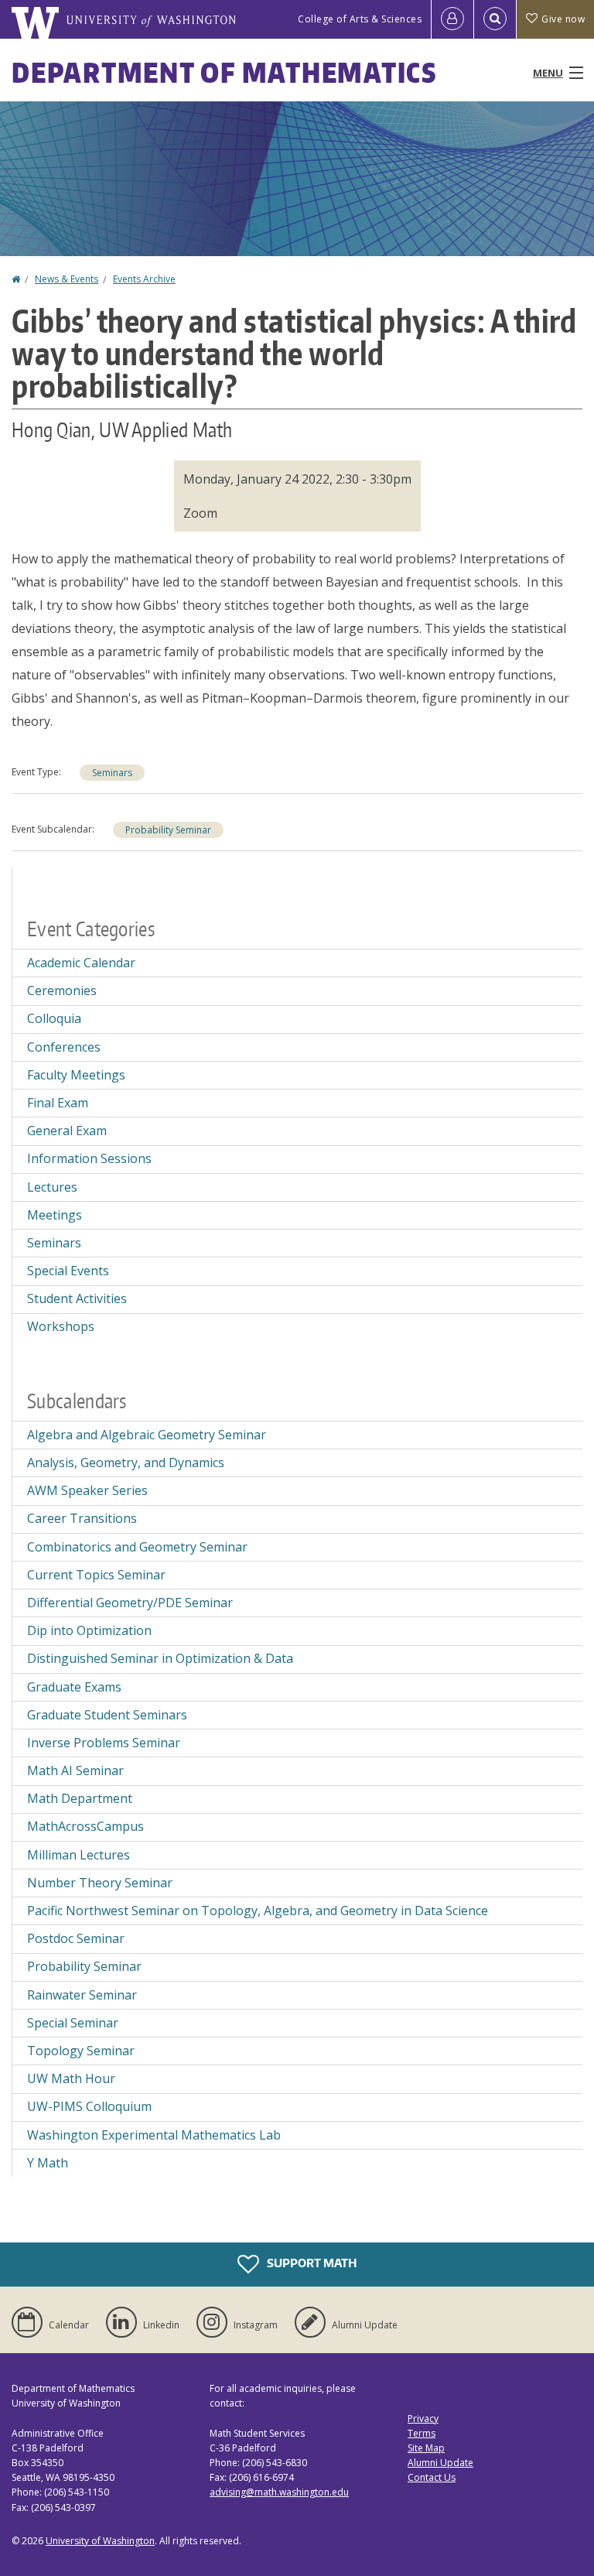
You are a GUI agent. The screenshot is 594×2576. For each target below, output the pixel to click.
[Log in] (452, 19)
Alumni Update (440, 2463)
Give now (563, 19)
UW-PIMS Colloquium (89, 2106)
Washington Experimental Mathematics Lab (154, 2135)
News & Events (67, 279)
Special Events (68, 1271)
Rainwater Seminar (82, 1995)
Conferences (64, 1047)
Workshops (61, 1326)
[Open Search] (495, 19)
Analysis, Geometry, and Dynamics (126, 1462)
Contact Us (432, 2477)
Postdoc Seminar (76, 1938)
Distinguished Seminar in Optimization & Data (160, 1658)
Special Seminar (73, 2023)
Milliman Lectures (79, 1855)
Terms (422, 2433)
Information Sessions (89, 1158)
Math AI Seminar (75, 1770)
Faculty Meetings (76, 1075)
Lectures (52, 1187)
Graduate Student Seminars (107, 1715)
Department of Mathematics (224, 72)
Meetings (55, 1215)
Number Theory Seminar (100, 1883)
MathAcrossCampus (85, 1826)
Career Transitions (82, 1518)
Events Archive (144, 279)
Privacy (423, 2419)
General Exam (67, 1131)
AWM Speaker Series (87, 1490)
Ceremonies (62, 990)
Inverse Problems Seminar (104, 1743)
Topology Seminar (81, 2051)
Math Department (80, 1798)
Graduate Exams (74, 1687)
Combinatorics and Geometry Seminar (137, 1547)
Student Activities (77, 1298)
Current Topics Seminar (96, 1575)
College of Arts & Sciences (360, 19)
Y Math (48, 2163)
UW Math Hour (71, 2078)
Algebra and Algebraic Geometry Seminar (147, 1435)
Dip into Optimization (89, 1630)
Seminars (112, 773)
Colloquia (54, 1018)
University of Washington (100, 2541)
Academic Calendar (81, 963)
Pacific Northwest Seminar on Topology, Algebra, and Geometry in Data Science (258, 1911)
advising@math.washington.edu (279, 2492)
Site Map (426, 2448)
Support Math (311, 2263)
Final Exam (58, 1103)
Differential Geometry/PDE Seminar (130, 1603)
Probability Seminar (168, 830)
